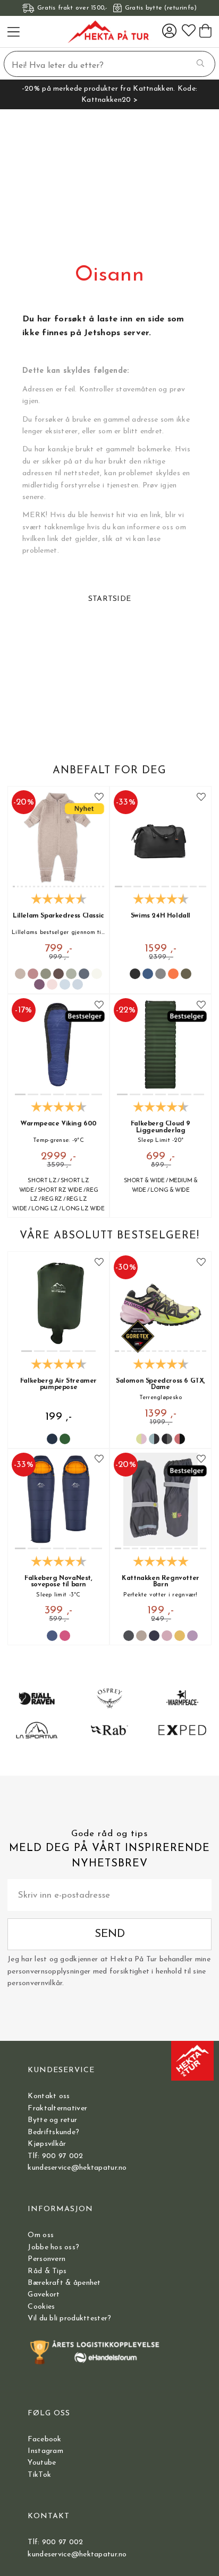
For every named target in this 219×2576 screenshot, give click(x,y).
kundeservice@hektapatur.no (77, 2168)
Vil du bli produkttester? (69, 2319)
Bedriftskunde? (53, 2132)
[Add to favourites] (99, 797)
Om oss (41, 2235)
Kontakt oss (49, 2096)
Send (110, 1934)
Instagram (45, 2451)
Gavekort (44, 2295)
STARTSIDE (110, 599)
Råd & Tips (47, 2271)
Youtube (42, 2463)
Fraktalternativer (57, 2108)
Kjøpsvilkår (47, 2144)
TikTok (39, 2475)
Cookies (41, 2307)
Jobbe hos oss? (53, 2247)
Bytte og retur (52, 2120)
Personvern (47, 2259)
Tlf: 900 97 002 (55, 2156)
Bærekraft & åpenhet (64, 2283)
